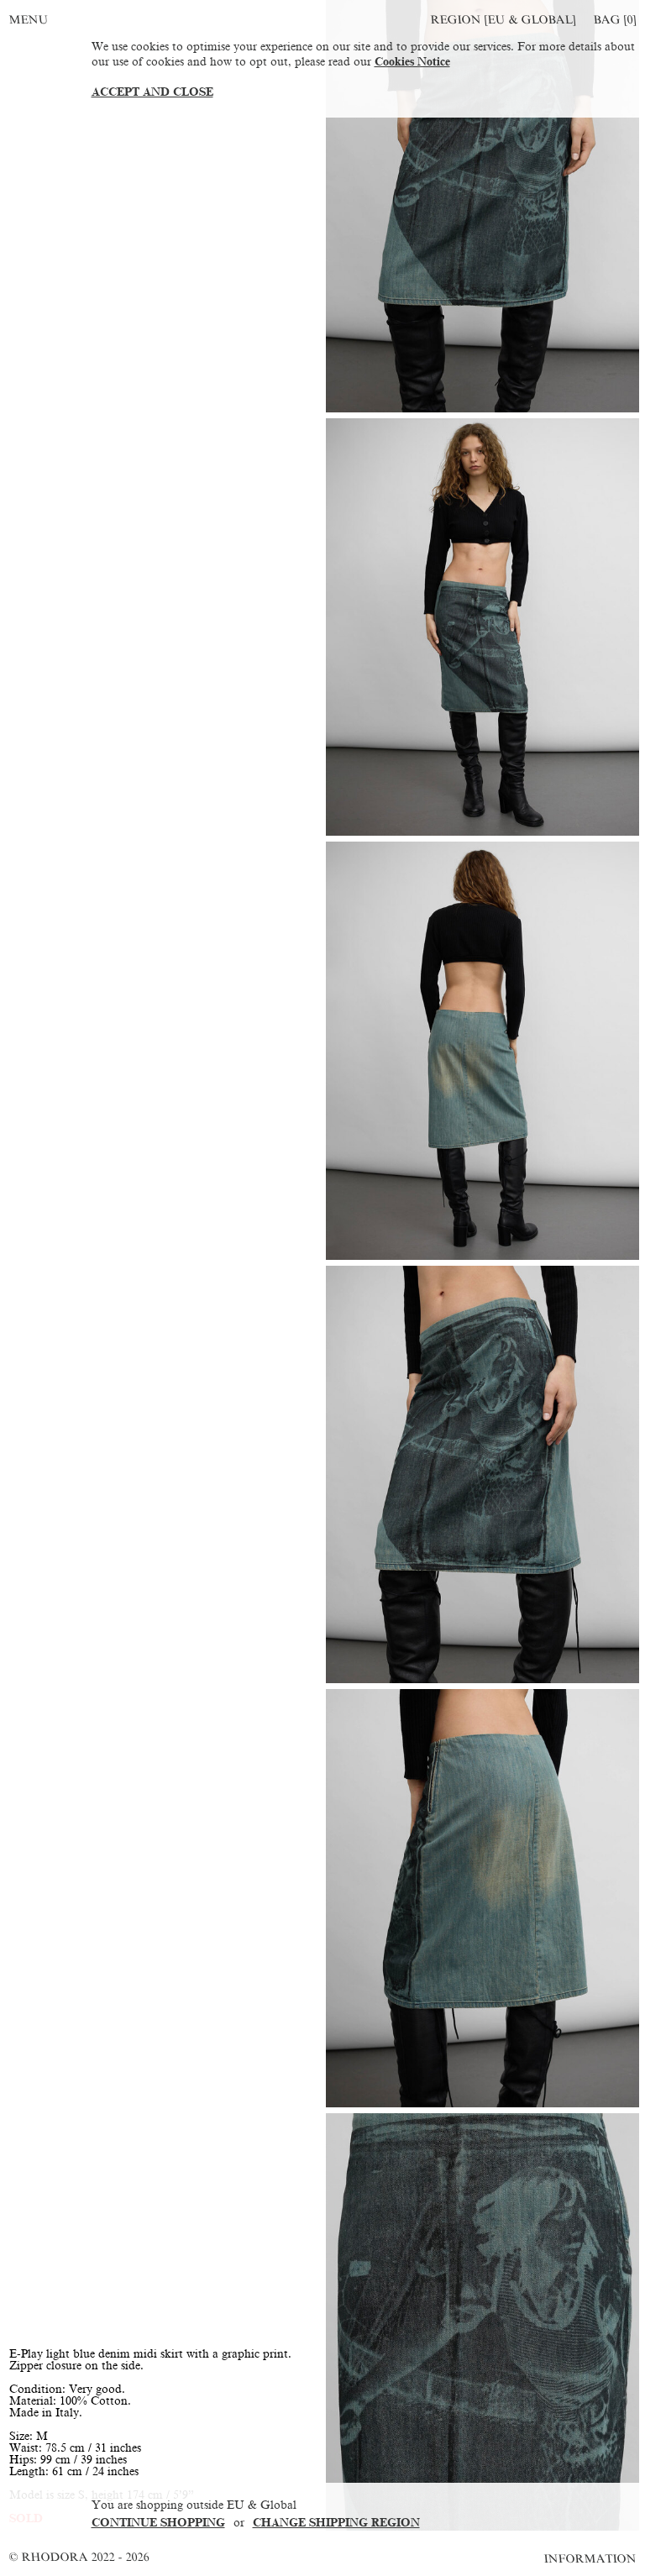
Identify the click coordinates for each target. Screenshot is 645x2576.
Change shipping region (336, 2523)
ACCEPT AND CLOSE (152, 92)
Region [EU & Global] (503, 20)
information (591, 2559)
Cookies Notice (412, 62)
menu (29, 20)
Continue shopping (158, 2523)
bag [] (615, 20)
